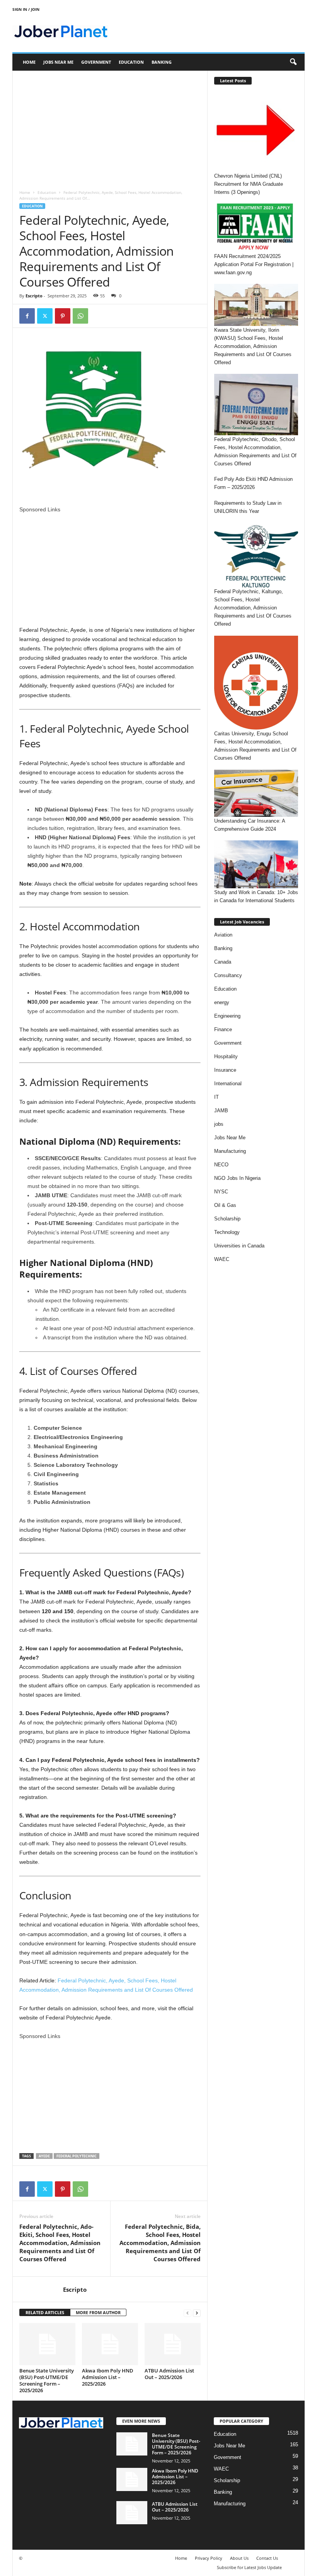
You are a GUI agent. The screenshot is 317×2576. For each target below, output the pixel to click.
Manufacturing (230, 1151)
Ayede (44, 2156)
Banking (162, 62)
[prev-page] (187, 2313)
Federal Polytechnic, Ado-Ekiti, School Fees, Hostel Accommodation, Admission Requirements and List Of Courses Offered (60, 2243)
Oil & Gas (225, 1205)
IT (216, 1097)
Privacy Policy (209, 2558)
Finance (223, 1029)
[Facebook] (27, 316)
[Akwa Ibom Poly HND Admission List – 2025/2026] (110, 2344)
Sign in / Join (26, 9)
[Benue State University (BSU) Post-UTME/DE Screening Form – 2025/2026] (47, 2344)
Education (131, 62)
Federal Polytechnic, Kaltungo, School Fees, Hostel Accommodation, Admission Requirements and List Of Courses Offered (253, 608)
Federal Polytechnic (77, 2156)
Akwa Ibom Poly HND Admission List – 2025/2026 (108, 2377)
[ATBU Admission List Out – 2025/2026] (173, 2344)
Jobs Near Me (58, 62)
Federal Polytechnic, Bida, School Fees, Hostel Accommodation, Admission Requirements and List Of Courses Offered (160, 2243)
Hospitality (226, 1056)
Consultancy (228, 975)
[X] (45, 316)
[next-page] (197, 2313)
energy (222, 1002)
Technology (227, 1232)
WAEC (222, 1259)
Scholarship (227, 1219)
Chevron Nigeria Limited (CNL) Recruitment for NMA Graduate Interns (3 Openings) (249, 184)
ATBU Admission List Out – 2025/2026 (169, 2374)
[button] (293, 62)
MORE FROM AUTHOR (98, 2312)
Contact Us (267, 2558)
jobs (219, 1124)
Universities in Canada (239, 1246)
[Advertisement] (110, 128)
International (228, 1084)
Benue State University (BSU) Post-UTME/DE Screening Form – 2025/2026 (47, 2380)
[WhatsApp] (80, 316)
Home (29, 62)
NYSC (221, 1192)
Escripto (34, 296)
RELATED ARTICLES (45, 2312)
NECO (221, 1165)
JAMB (221, 1111)
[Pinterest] (63, 316)
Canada (223, 962)
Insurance (225, 1070)
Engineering (227, 1016)
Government (96, 62)
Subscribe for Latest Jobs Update (249, 2567)
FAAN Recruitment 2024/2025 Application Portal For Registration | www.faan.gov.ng (254, 264)
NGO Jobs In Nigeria (237, 1178)
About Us (239, 2558)
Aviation (223, 935)
